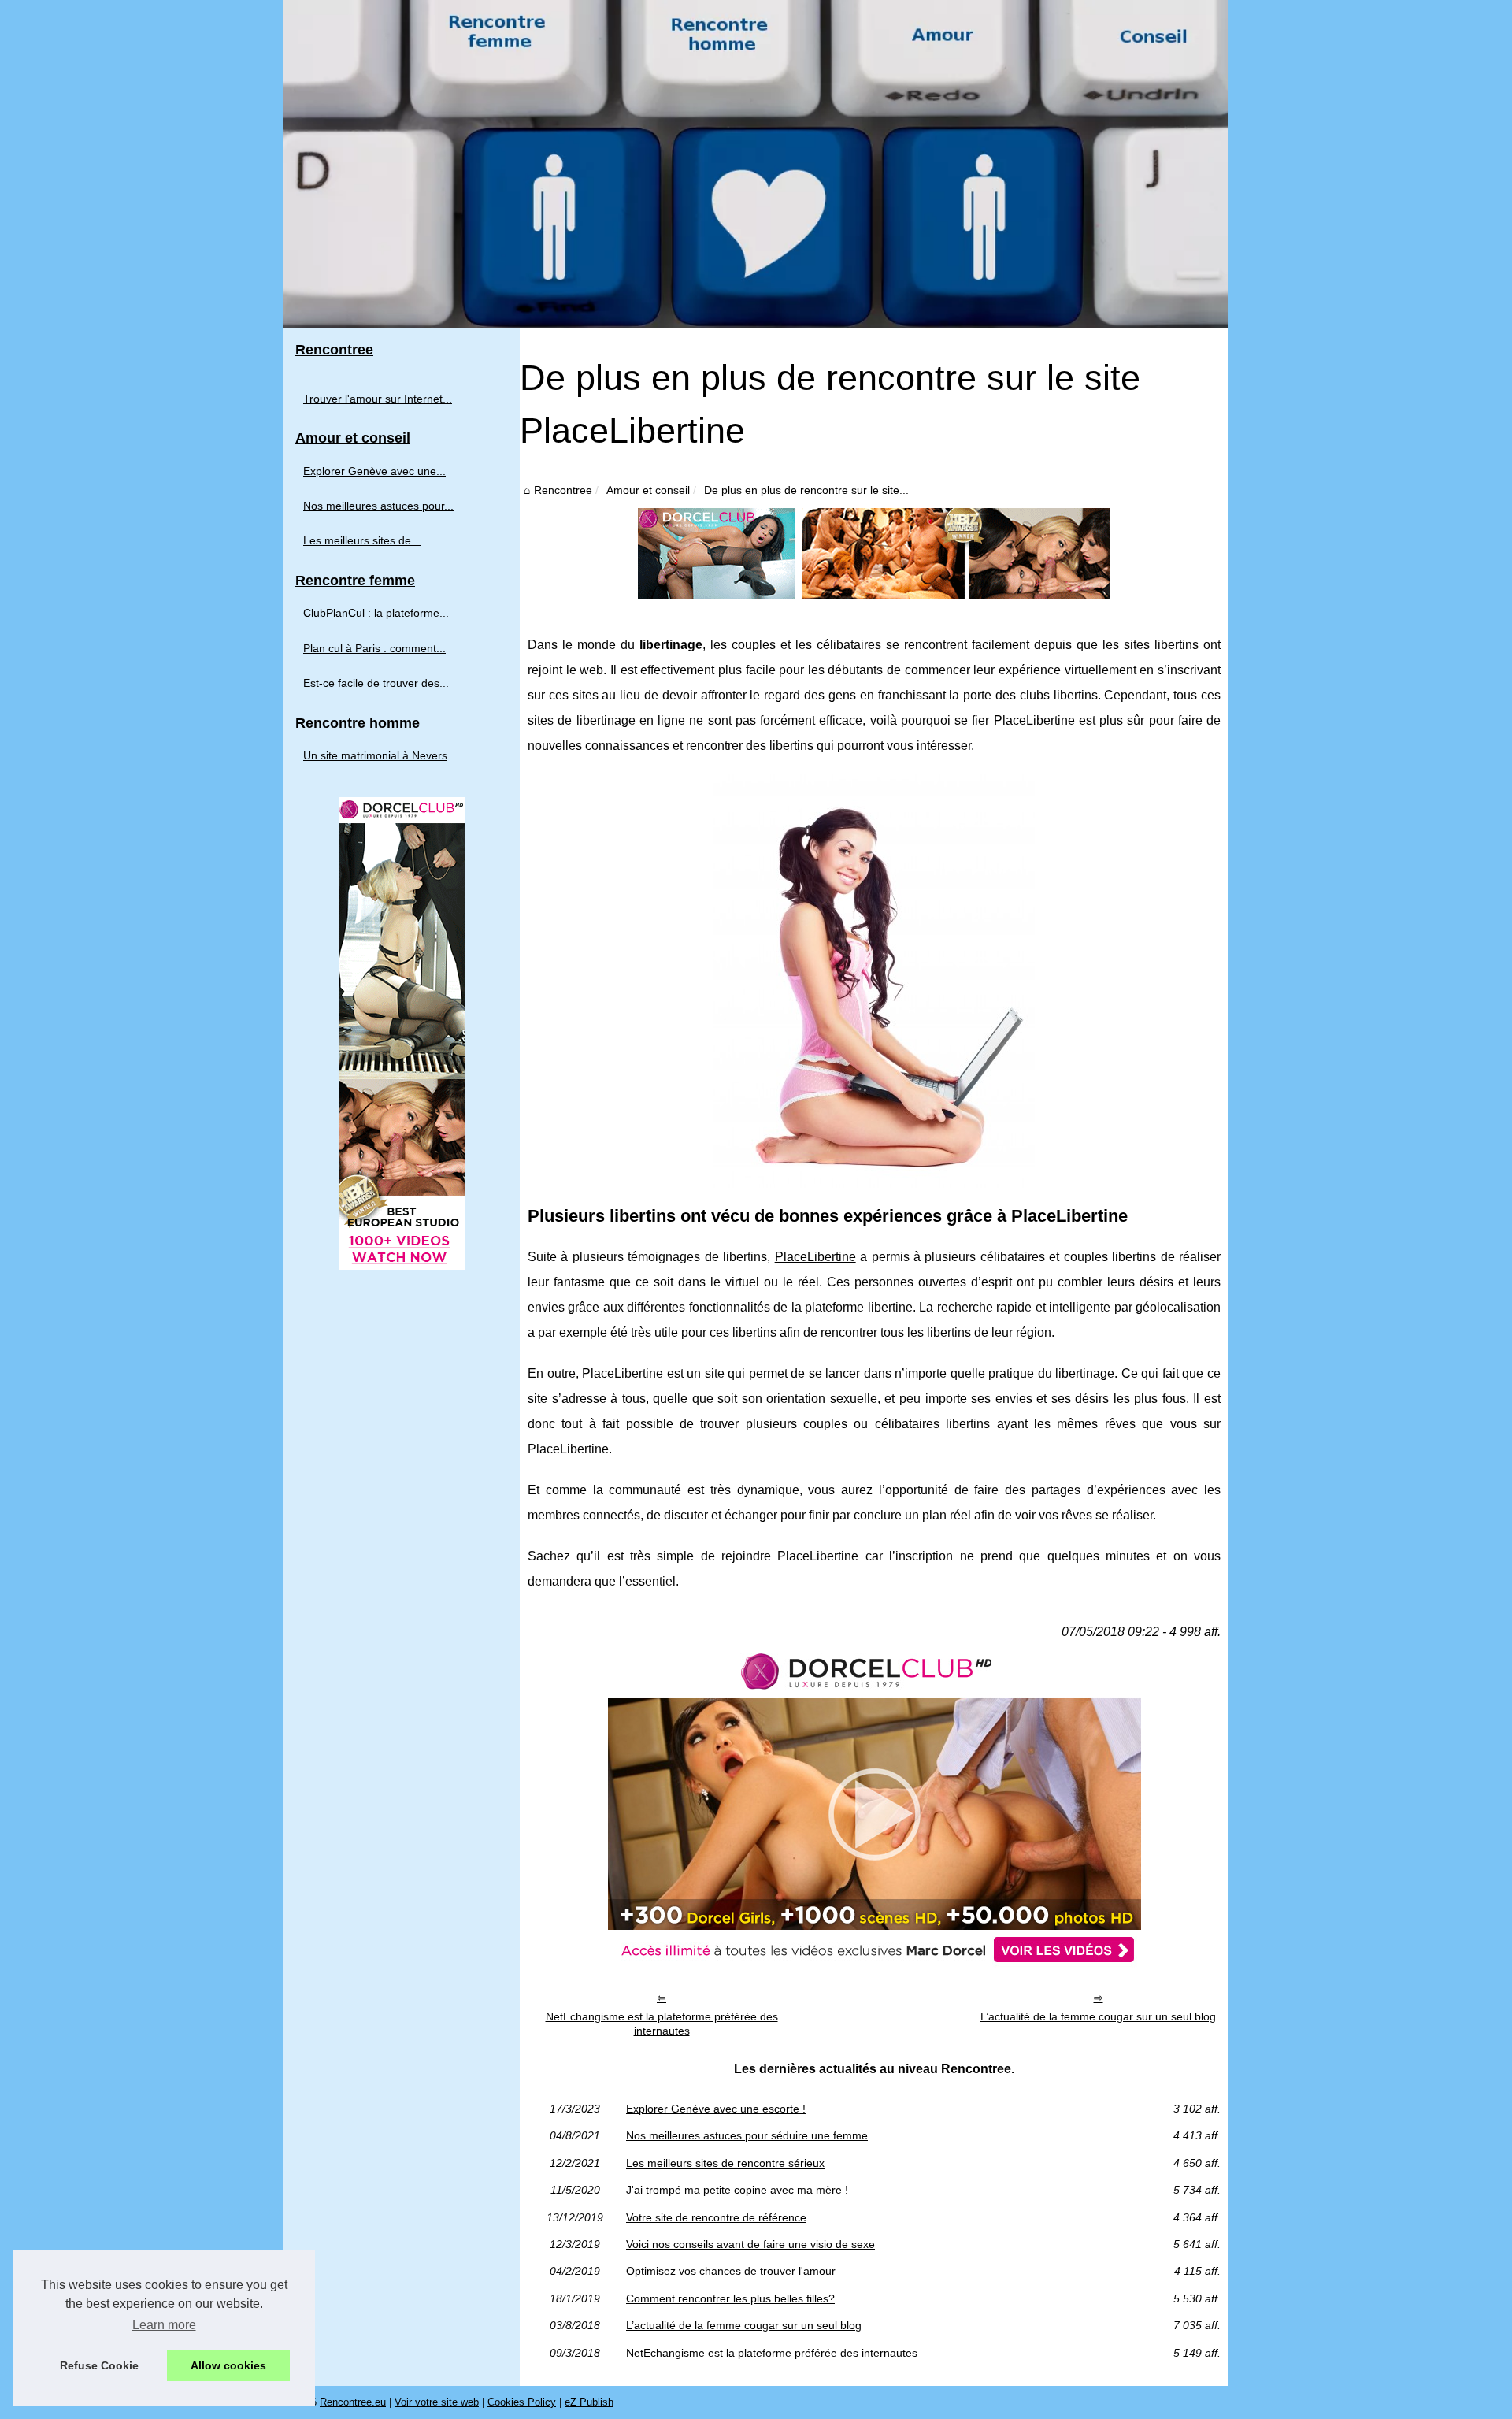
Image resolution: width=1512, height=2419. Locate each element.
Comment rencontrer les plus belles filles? (730, 2298)
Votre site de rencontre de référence (716, 2217)
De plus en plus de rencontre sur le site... (806, 490)
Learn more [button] (164, 2325)
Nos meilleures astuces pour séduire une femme (747, 2135)
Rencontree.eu (353, 2402)
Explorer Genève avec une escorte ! (716, 2109)
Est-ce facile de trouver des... (376, 683)
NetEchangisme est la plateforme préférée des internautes (662, 2024)
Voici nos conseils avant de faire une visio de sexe (750, 2244)
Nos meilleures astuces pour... (378, 506)
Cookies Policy (522, 2402)
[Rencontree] (756, 164)
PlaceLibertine (815, 1257)
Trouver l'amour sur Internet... (378, 399)
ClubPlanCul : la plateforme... (376, 613)
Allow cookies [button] (228, 2365)
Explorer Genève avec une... (374, 471)
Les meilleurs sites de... (362, 540)
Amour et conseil (648, 490)
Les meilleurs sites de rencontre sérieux (725, 2163)
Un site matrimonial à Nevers (375, 755)
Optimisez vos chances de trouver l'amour (731, 2271)
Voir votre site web (437, 2402)
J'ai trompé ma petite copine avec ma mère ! (737, 2190)
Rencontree (563, 490)
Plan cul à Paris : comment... (374, 648)
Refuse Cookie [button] (99, 2365)
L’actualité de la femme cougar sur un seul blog (1098, 2016)
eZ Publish (589, 2402)
